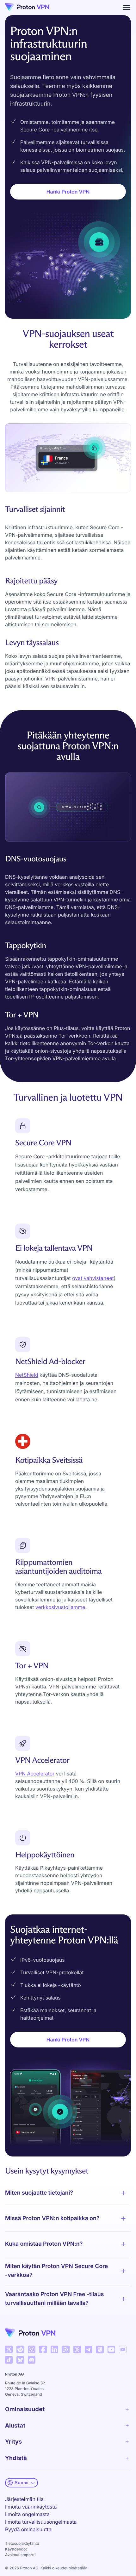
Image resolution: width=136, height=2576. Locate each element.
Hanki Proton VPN (68, 192)
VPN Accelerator (35, 1774)
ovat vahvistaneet (93, 1278)
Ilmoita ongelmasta (27, 2514)
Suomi (22, 2483)
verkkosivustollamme (60, 1607)
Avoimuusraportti (20, 2555)
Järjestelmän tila (24, 2499)
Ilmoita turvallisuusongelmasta (41, 2522)
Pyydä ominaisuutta (28, 2529)
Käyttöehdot (16, 2549)
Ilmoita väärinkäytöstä (31, 2507)
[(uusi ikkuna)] (9, 2349)
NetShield (27, 1375)
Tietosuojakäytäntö (22, 2543)
